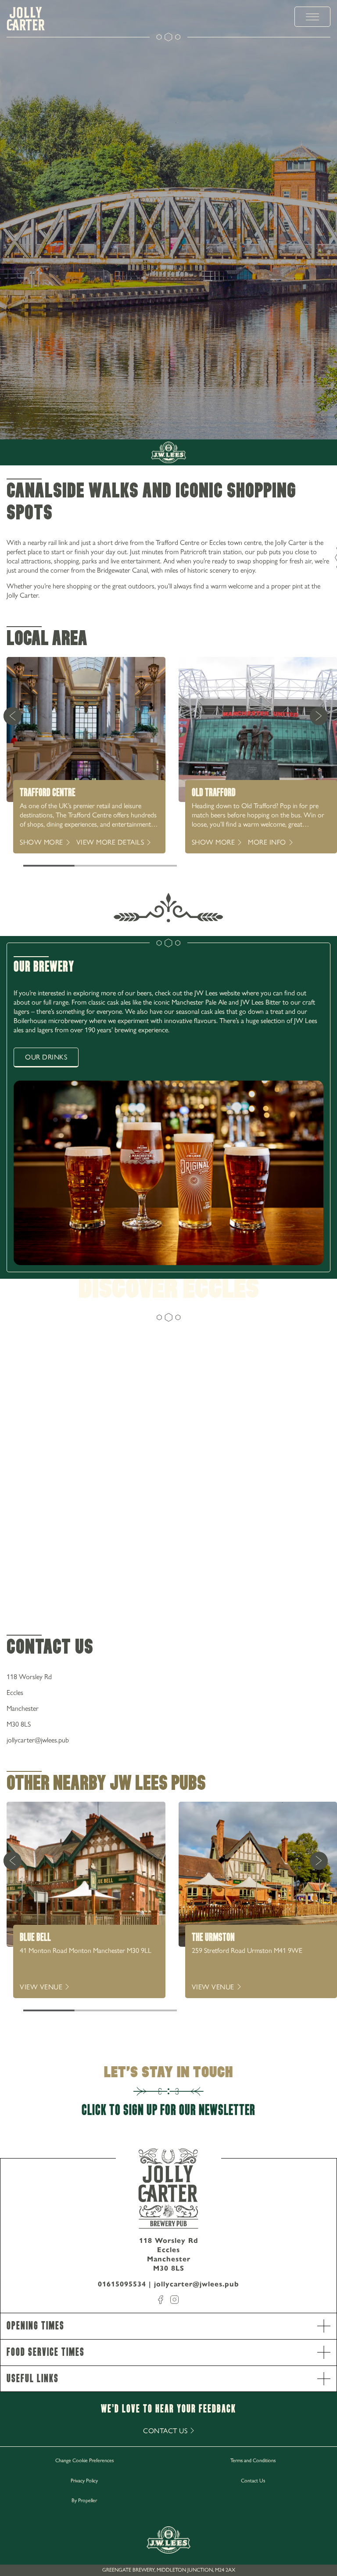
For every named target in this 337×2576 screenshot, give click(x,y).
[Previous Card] (12, 716)
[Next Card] (319, 716)
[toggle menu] (312, 17)
